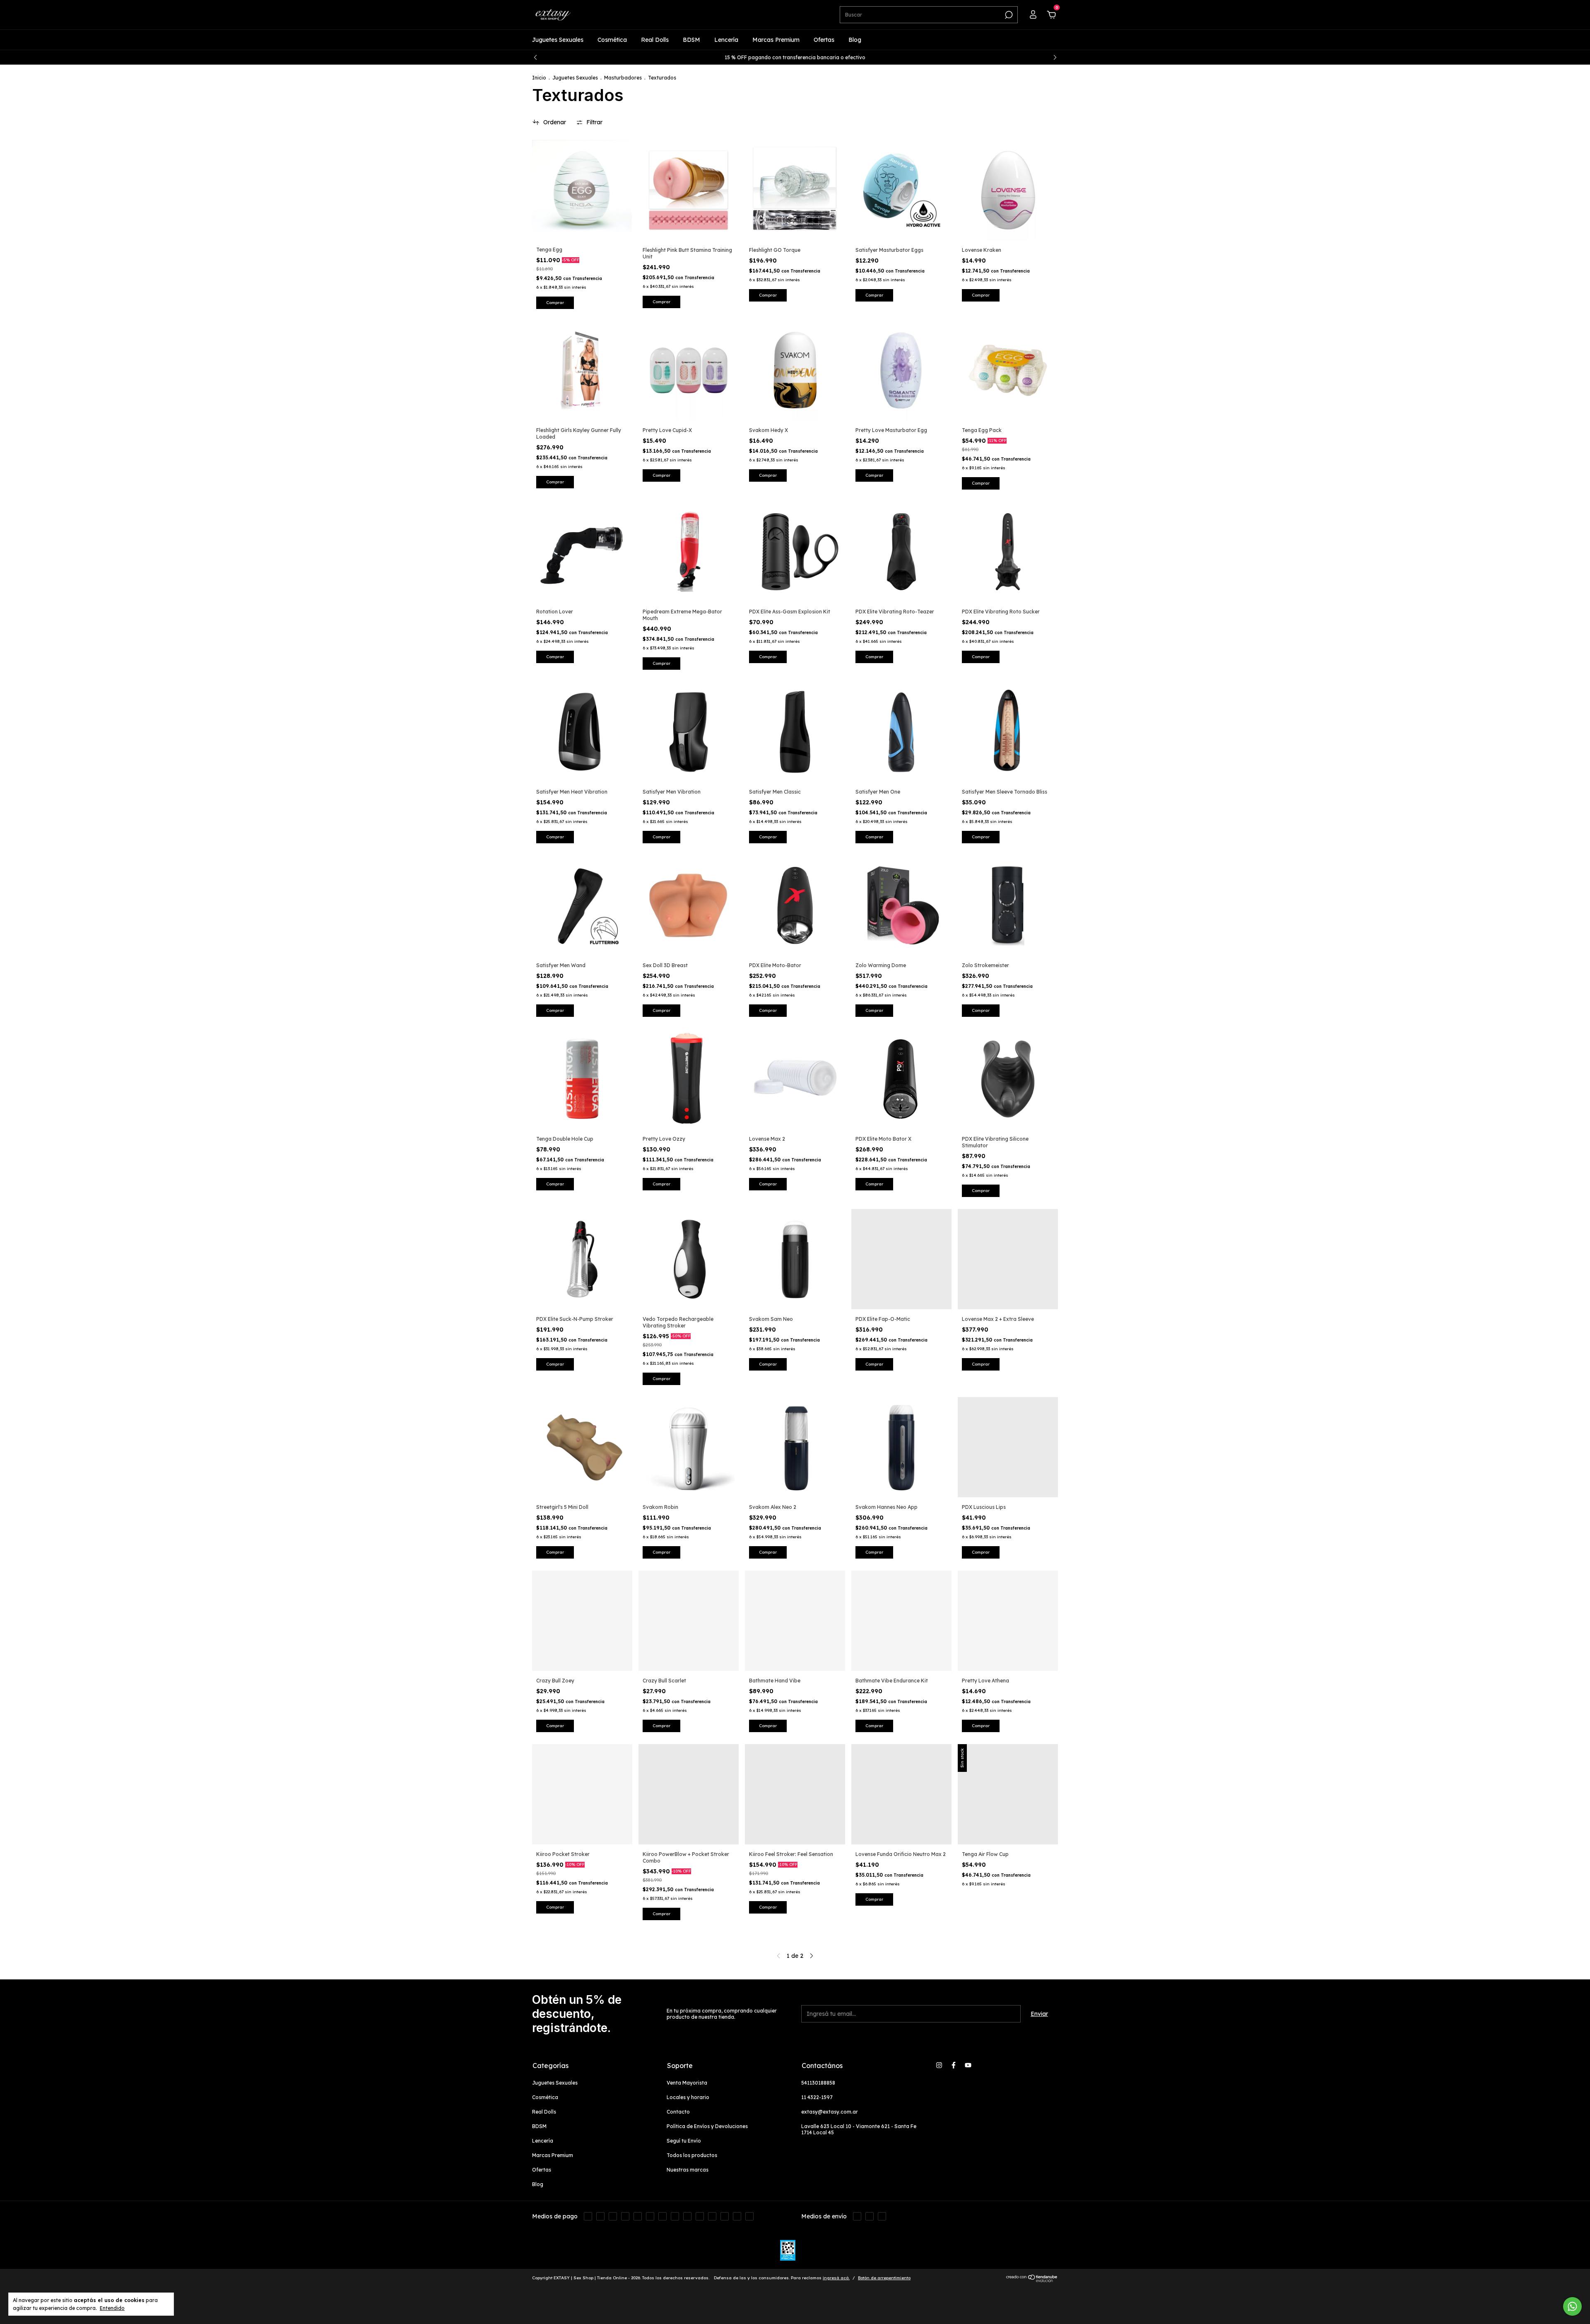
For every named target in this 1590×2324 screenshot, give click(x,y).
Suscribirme (795, 219)
